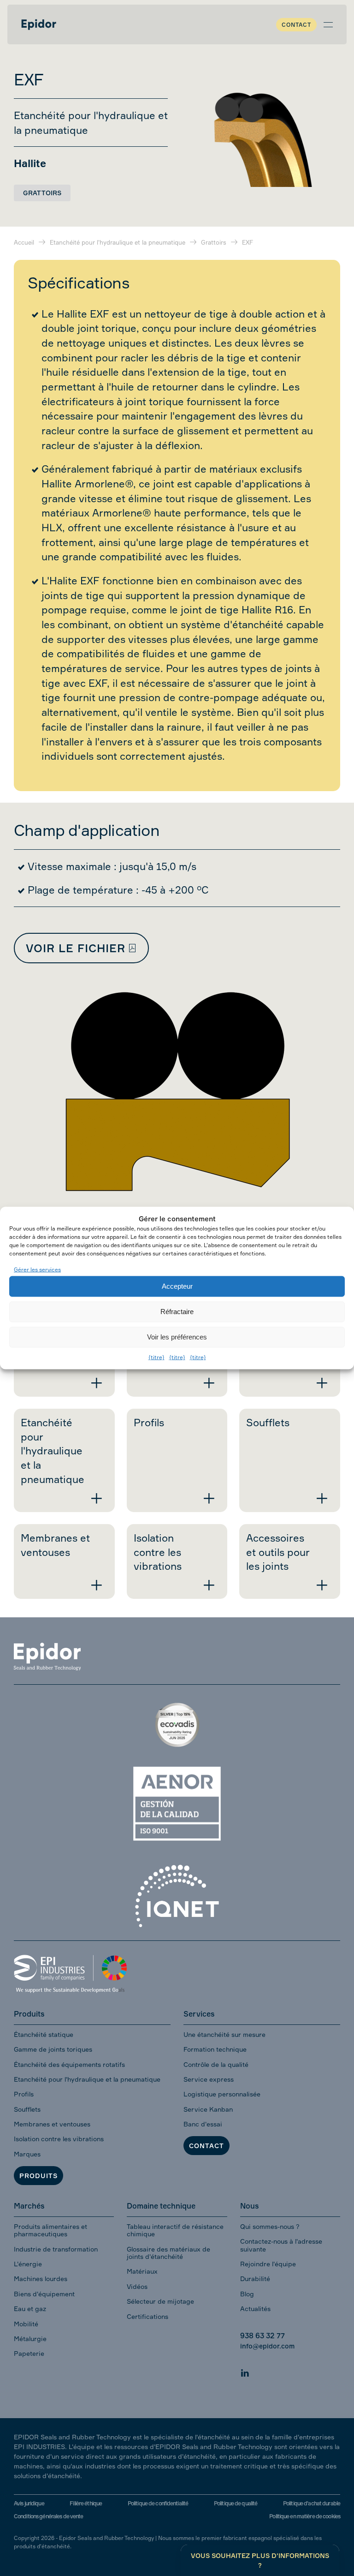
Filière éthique (86, 2503)
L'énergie (28, 2264)
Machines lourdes (41, 2279)
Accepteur (177, 1286)
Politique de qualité (236, 2503)
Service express (209, 2079)
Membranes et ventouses (52, 2124)
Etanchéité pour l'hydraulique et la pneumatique (87, 2079)
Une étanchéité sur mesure (224, 2034)
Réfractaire (177, 1312)
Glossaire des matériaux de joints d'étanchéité (168, 2253)
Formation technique (215, 2049)
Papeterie (29, 2353)
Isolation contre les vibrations (59, 2139)
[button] (328, 24)
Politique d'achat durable (312, 2503)
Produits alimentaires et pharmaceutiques (50, 2230)
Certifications (147, 2316)
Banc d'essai (203, 2124)
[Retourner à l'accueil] (39, 24)
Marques (27, 2154)
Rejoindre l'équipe (268, 2264)
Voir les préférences (177, 1337)
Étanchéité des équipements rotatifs (69, 2064)
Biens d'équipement (44, 2294)
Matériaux (142, 2271)
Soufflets (27, 2109)
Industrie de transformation (56, 2249)
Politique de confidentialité (158, 2503)
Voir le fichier (76, 948)
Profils (24, 2094)
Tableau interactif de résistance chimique (175, 2230)
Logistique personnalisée (222, 2094)
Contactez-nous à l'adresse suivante (281, 2245)
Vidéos (137, 2286)
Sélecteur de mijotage (160, 2301)
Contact (296, 25)
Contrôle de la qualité (216, 2064)
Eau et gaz (30, 2309)
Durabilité (255, 2279)
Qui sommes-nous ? (270, 2226)
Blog (247, 2294)
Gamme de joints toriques (53, 2049)
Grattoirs (42, 193)
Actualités (255, 2309)
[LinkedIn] (245, 2372)
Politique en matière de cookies (305, 2516)
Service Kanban (208, 2109)
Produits (38, 2176)
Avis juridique (29, 2503)
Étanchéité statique (44, 2034)
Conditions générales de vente (48, 2516)
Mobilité (26, 2324)
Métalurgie (30, 2339)
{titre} (156, 1357)
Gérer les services (37, 1270)
